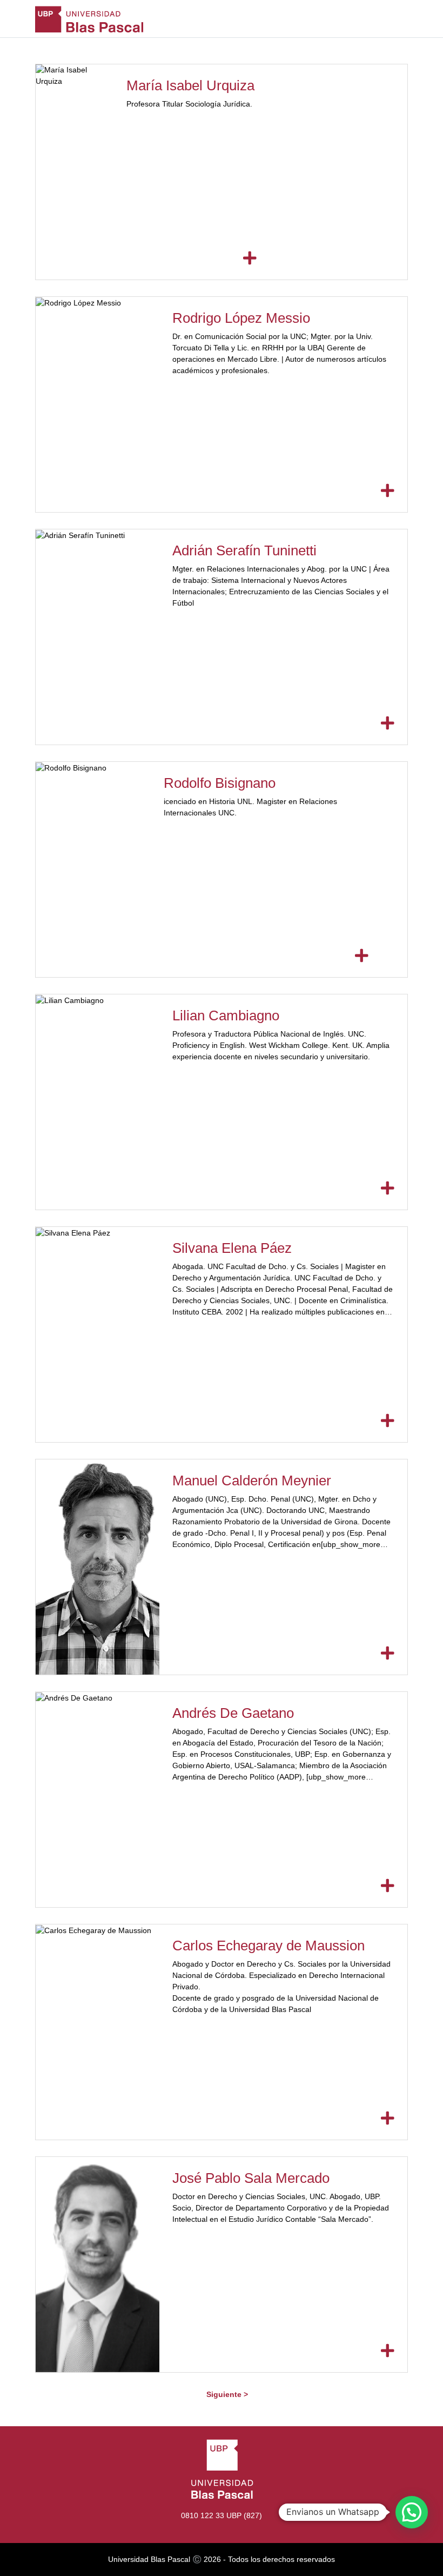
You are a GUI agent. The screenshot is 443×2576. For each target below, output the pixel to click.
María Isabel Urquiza (190, 85)
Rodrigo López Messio (241, 318)
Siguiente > (227, 2394)
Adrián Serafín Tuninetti (244, 550)
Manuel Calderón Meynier (252, 1480)
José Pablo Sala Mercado (251, 2178)
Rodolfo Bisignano (220, 783)
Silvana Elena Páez (232, 1248)
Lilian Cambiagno (226, 1015)
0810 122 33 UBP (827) (222, 2515)
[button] (412, 2512)
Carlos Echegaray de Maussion (269, 1946)
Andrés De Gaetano (233, 1713)
